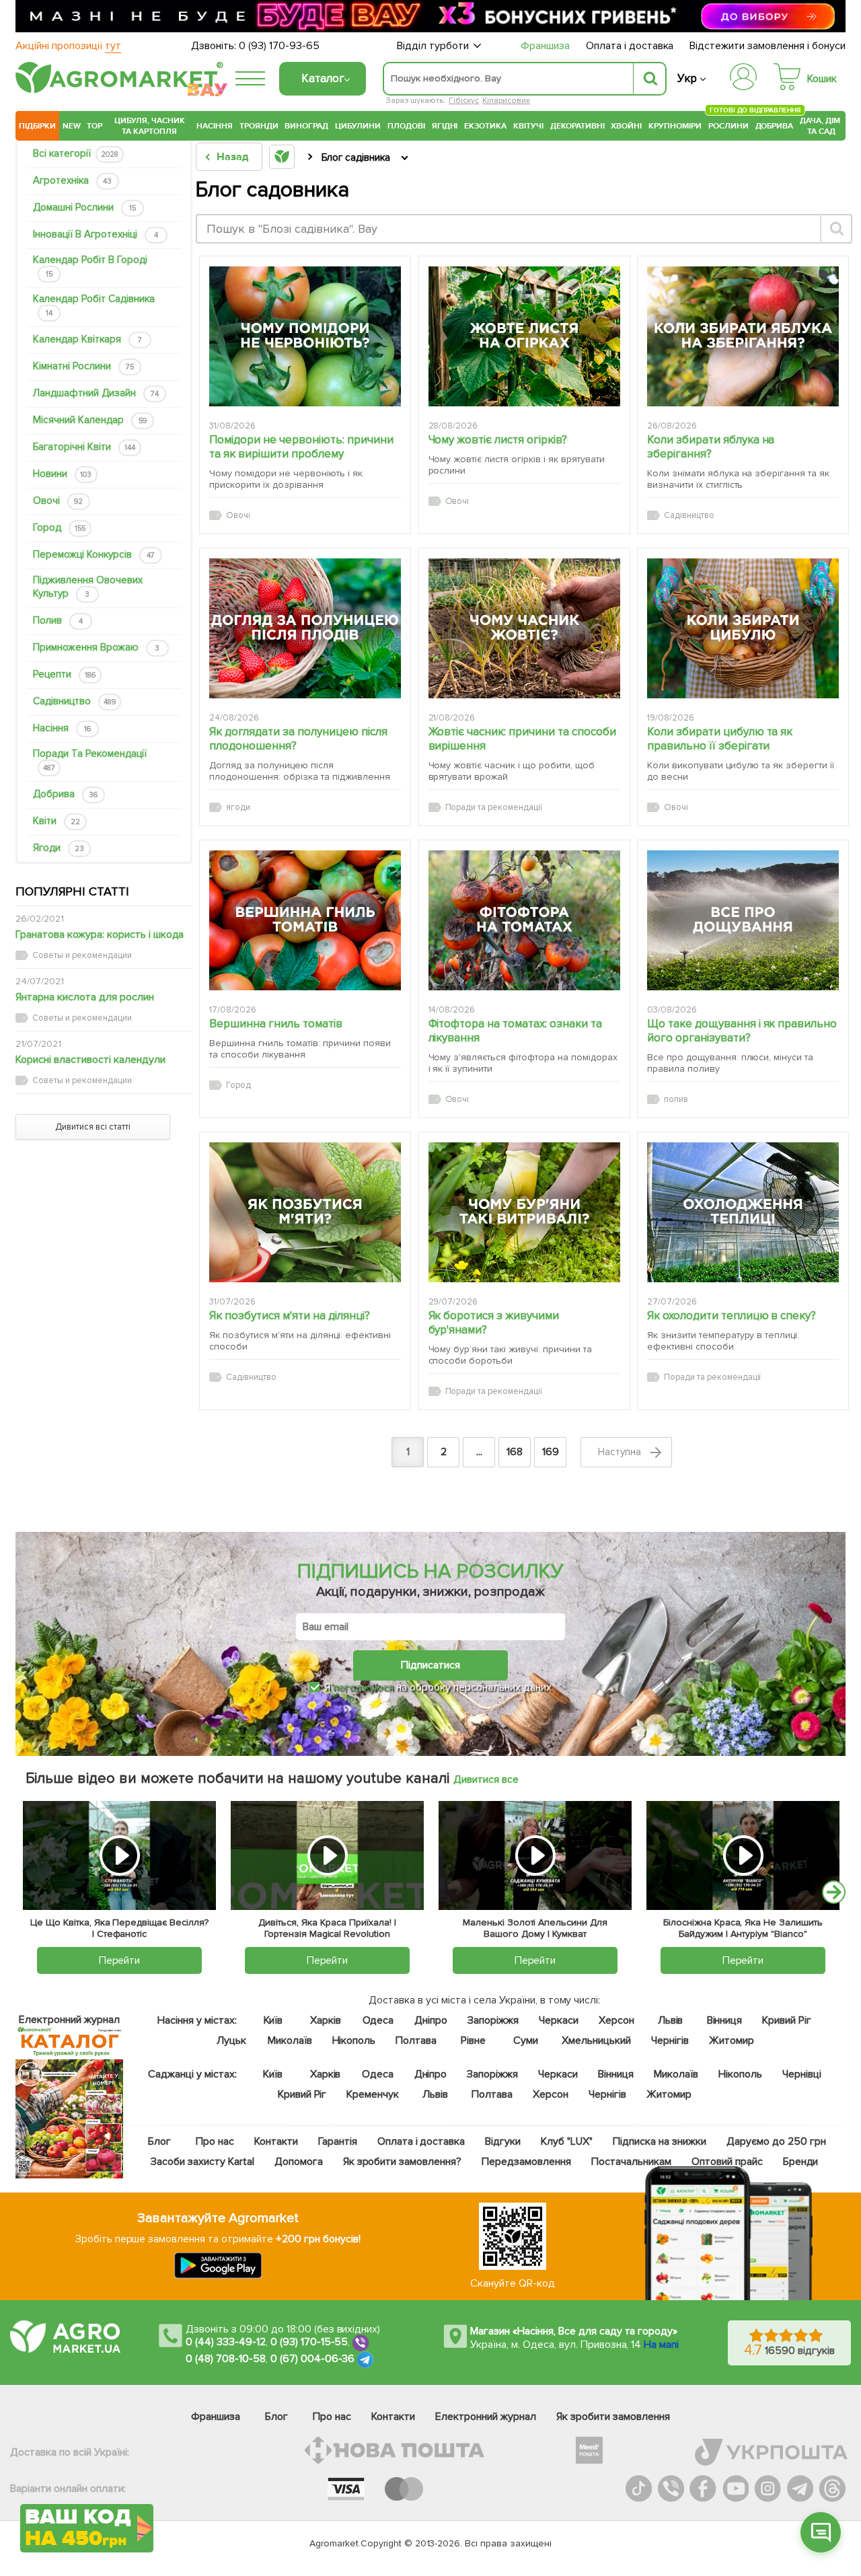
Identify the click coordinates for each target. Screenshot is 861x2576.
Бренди (800, 2162)
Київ (273, 2020)
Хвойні (626, 126)
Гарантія (337, 2141)
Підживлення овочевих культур (88, 587)
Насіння (215, 126)
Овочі (58, 501)
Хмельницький (596, 2040)
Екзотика (485, 126)
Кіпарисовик (506, 101)
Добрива (775, 126)
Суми (526, 2040)
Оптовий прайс (727, 2162)
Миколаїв (289, 2040)
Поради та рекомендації (90, 760)
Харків (326, 2020)
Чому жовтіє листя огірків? (498, 440)
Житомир (732, 2040)
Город (59, 527)
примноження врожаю (96, 647)
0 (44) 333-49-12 (226, 2343)
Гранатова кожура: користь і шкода (100, 934)
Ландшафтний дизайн (96, 393)
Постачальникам (631, 2162)
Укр (687, 78)
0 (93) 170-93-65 (279, 46)
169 (551, 1452)
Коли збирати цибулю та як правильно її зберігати (720, 739)
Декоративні (577, 126)
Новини (62, 474)
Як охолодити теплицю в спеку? (732, 1316)
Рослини (728, 124)
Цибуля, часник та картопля (150, 126)
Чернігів (670, 2040)
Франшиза (545, 46)
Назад (232, 157)
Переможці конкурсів (94, 554)
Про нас (215, 2141)
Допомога (298, 2162)
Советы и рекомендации (82, 955)
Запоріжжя (493, 2020)
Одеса (378, 2020)
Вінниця (724, 2020)
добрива (65, 794)
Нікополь (353, 2040)
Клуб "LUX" (567, 2141)
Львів (670, 2020)
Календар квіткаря (87, 339)
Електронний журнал (486, 2417)
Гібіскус (464, 101)
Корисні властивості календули (90, 1060)
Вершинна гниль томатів (276, 1024)
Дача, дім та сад (821, 126)
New (72, 126)
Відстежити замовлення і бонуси (768, 46)
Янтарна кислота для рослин (85, 997)
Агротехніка (72, 180)
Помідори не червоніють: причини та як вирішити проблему (301, 447)
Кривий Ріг (787, 2020)
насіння (62, 728)
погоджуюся (365, 1687)
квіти (57, 821)
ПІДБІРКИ (37, 126)
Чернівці (802, 2074)
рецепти (64, 674)
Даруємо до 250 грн (776, 2141)
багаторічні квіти (84, 447)
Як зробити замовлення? (402, 2162)
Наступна (621, 1452)
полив (58, 620)
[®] (116, 91)
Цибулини (358, 126)
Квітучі (528, 126)
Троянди (259, 126)
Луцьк (231, 2040)
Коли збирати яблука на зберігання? (711, 447)
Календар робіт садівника (94, 305)
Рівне (473, 2040)
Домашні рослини (84, 207)
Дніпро (431, 2020)
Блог (159, 2141)
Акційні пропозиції (68, 46)
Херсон (616, 2020)
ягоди (59, 848)
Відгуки (503, 2141)
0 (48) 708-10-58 (226, 2359)
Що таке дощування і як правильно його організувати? (742, 1031)
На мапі (661, 2345)
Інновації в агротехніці (96, 234)
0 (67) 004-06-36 (313, 2359)
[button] (821, 2532)
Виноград (306, 126)
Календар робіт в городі (90, 266)
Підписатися (430, 1665)
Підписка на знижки (660, 2141)
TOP (95, 126)
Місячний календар (90, 420)
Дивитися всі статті (93, 1127)
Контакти (276, 2141)
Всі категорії (76, 153)
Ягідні (445, 126)
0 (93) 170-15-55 (309, 2343)
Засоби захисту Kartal (202, 2162)
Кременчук (373, 2094)
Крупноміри (675, 126)
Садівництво (74, 701)
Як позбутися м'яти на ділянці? (290, 1316)
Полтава (416, 2040)
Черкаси (558, 2020)
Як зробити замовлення (613, 2417)
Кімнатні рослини (83, 366)
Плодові (406, 126)
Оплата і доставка (630, 46)
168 (515, 1452)
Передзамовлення (526, 2162)
